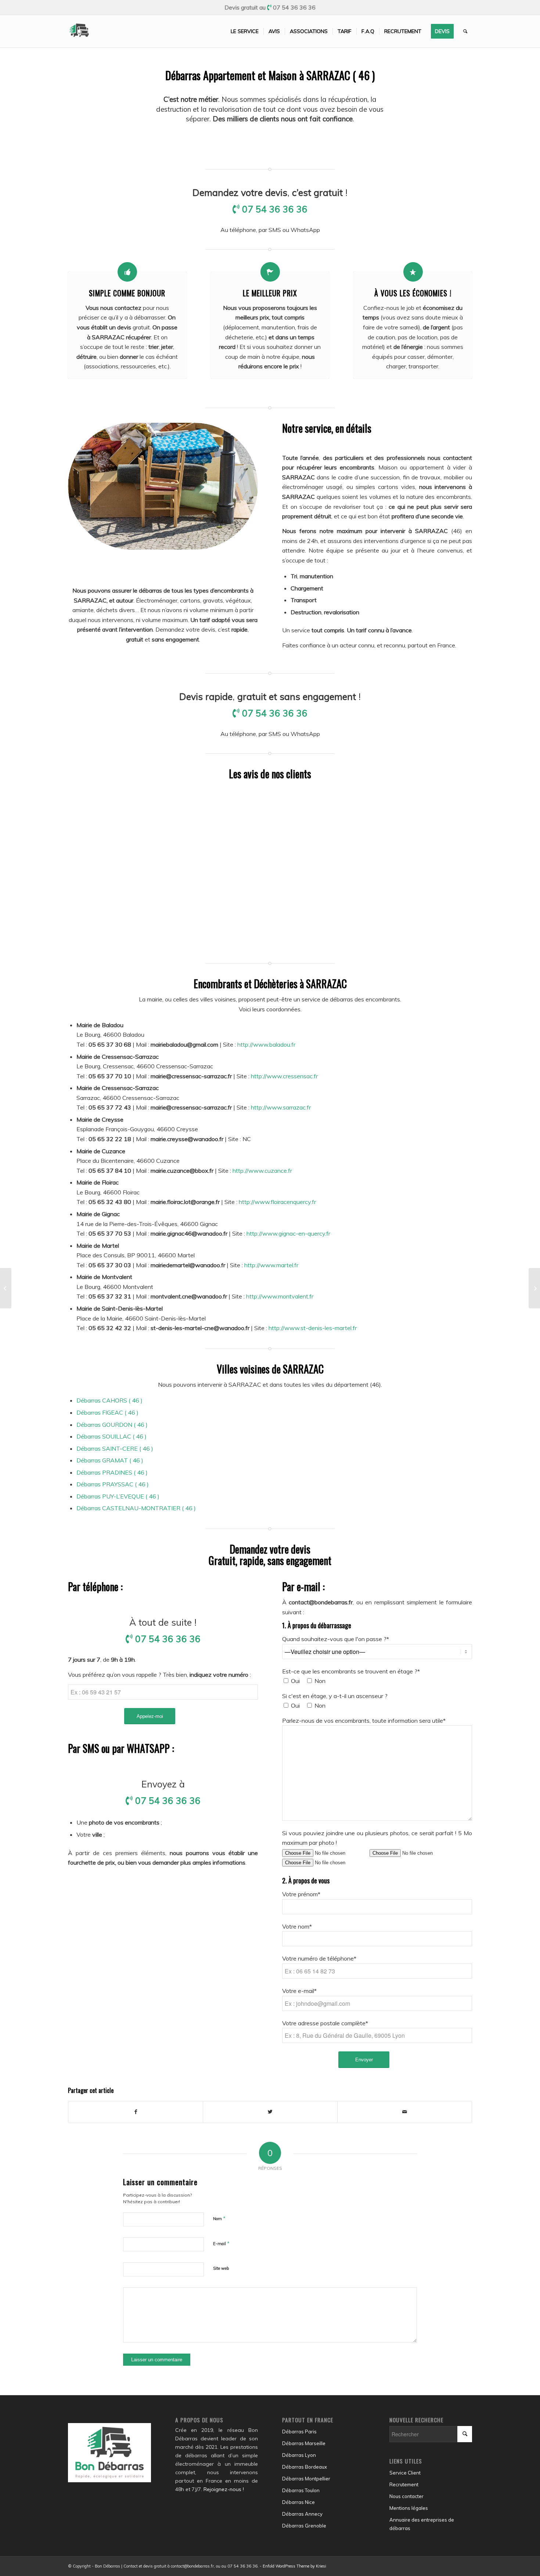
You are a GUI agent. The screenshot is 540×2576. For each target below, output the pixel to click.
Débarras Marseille (304, 2443)
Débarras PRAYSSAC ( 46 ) (113, 1484)
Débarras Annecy (302, 2514)
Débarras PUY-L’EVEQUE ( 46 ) (118, 1496)
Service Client (405, 2473)
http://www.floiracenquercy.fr (277, 1202)
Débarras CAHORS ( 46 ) (109, 1400)
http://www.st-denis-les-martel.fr (313, 1328)
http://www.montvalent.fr (280, 1296)
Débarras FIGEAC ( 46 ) (107, 1412)
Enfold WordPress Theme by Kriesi (294, 2566)
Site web (221, 2268)
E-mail (221, 2243)
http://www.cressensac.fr (284, 1076)
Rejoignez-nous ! (224, 2489)
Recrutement (404, 2484)
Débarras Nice (298, 2502)
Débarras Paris (299, 2432)
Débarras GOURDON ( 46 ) (112, 1425)
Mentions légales (409, 2508)
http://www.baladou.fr (266, 1044)
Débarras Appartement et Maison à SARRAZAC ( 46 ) (270, 75)
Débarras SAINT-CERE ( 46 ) (115, 1448)
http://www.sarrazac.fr (281, 1107)
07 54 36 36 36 (294, 7)
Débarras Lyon (299, 2455)
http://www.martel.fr (271, 1265)
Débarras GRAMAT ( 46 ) (110, 1460)
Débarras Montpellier (306, 2479)
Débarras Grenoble (304, 2526)
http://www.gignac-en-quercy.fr (288, 1233)
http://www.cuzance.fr (262, 1171)
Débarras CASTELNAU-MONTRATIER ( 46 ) (136, 1508)
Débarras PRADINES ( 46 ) (112, 1472)
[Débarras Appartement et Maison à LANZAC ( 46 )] (6, 1288)
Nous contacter (406, 2496)
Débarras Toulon (301, 2490)
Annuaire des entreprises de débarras (422, 2524)
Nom (219, 2218)
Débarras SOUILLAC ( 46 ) (111, 1436)
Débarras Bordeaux (305, 2467)
